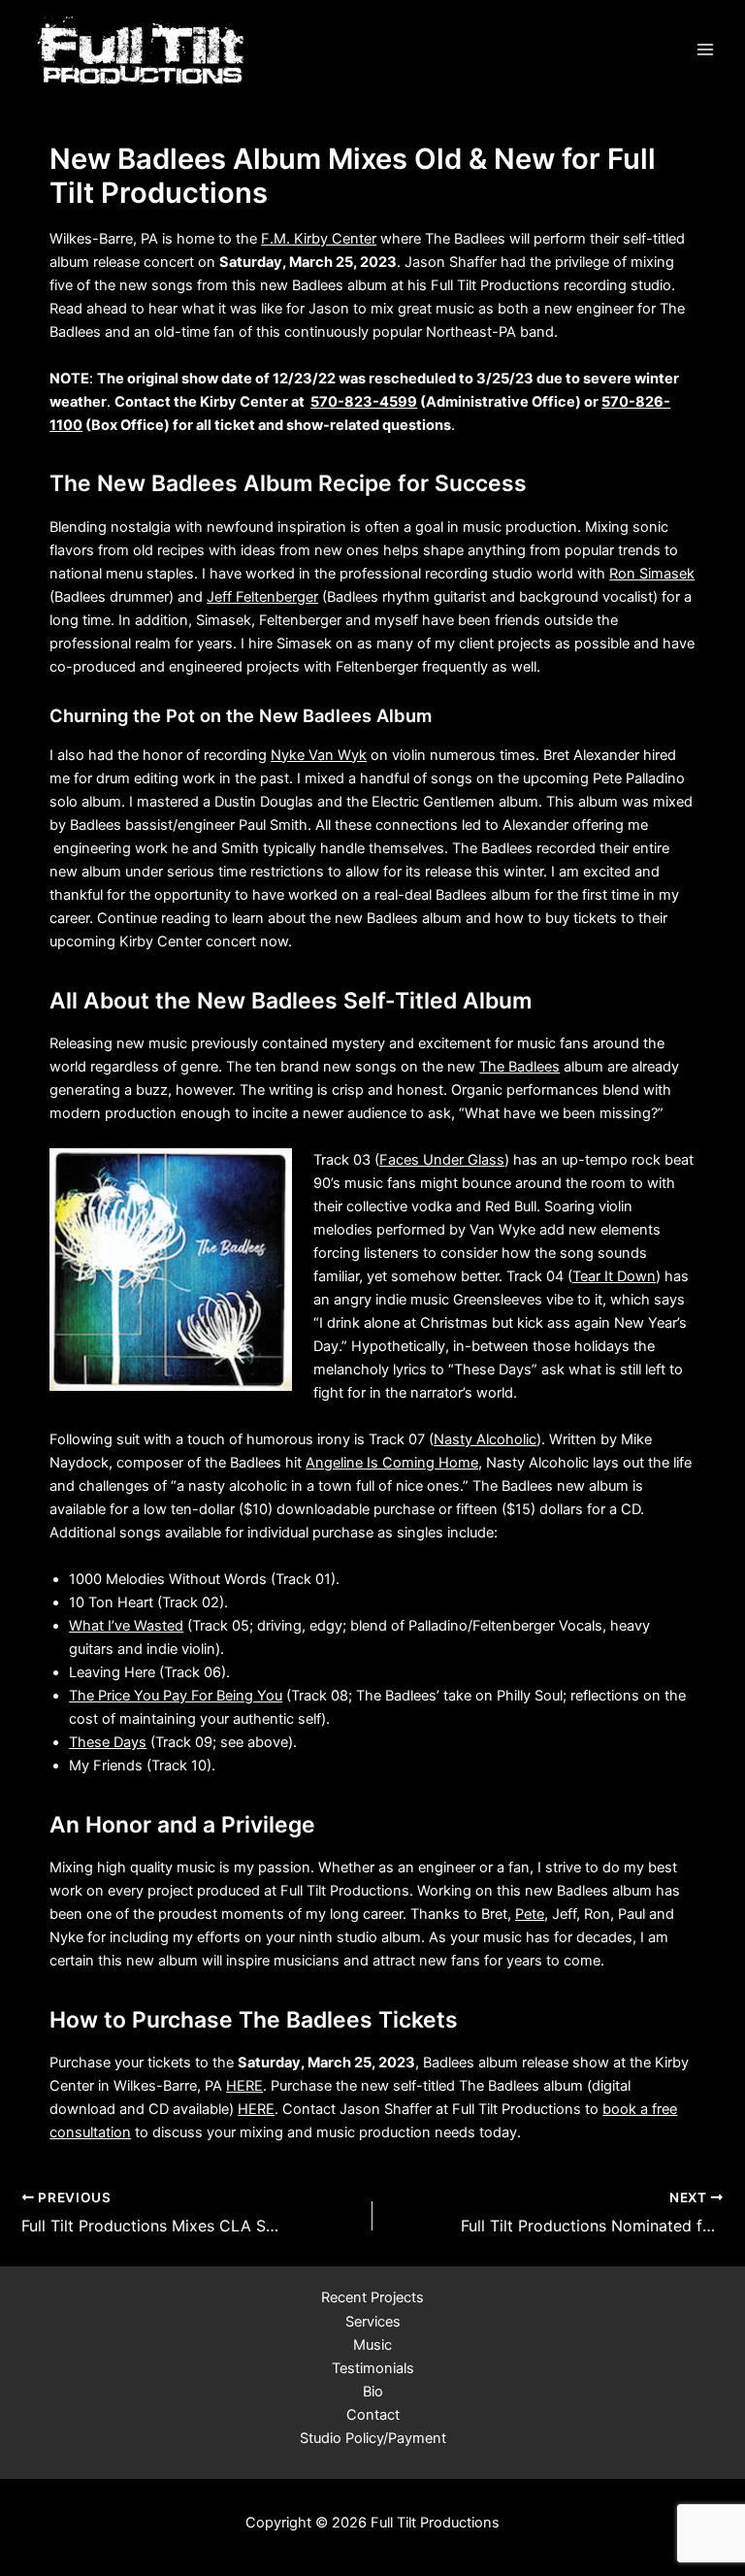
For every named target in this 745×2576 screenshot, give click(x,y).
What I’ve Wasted (126, 1626)
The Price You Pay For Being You (176, 1696)
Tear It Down (614, 1276)
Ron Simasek (652, 574)
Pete (530, 1914)
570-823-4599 (364, 402)
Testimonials (373, 2368)
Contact (373, 2415)
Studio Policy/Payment (373, 2438)
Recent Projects (372, 2297)
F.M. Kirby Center (319, 239)
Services (373, 2322)
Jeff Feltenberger (262, 597)
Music (372, 2345)
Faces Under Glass (442, 1160)
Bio (373, 2392)
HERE (244, 2086)
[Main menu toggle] (705, 50)
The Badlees (519, 1067)
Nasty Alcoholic (485, 1439)
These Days (108, 1742)
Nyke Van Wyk (319, 755)
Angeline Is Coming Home (392, 1463)
